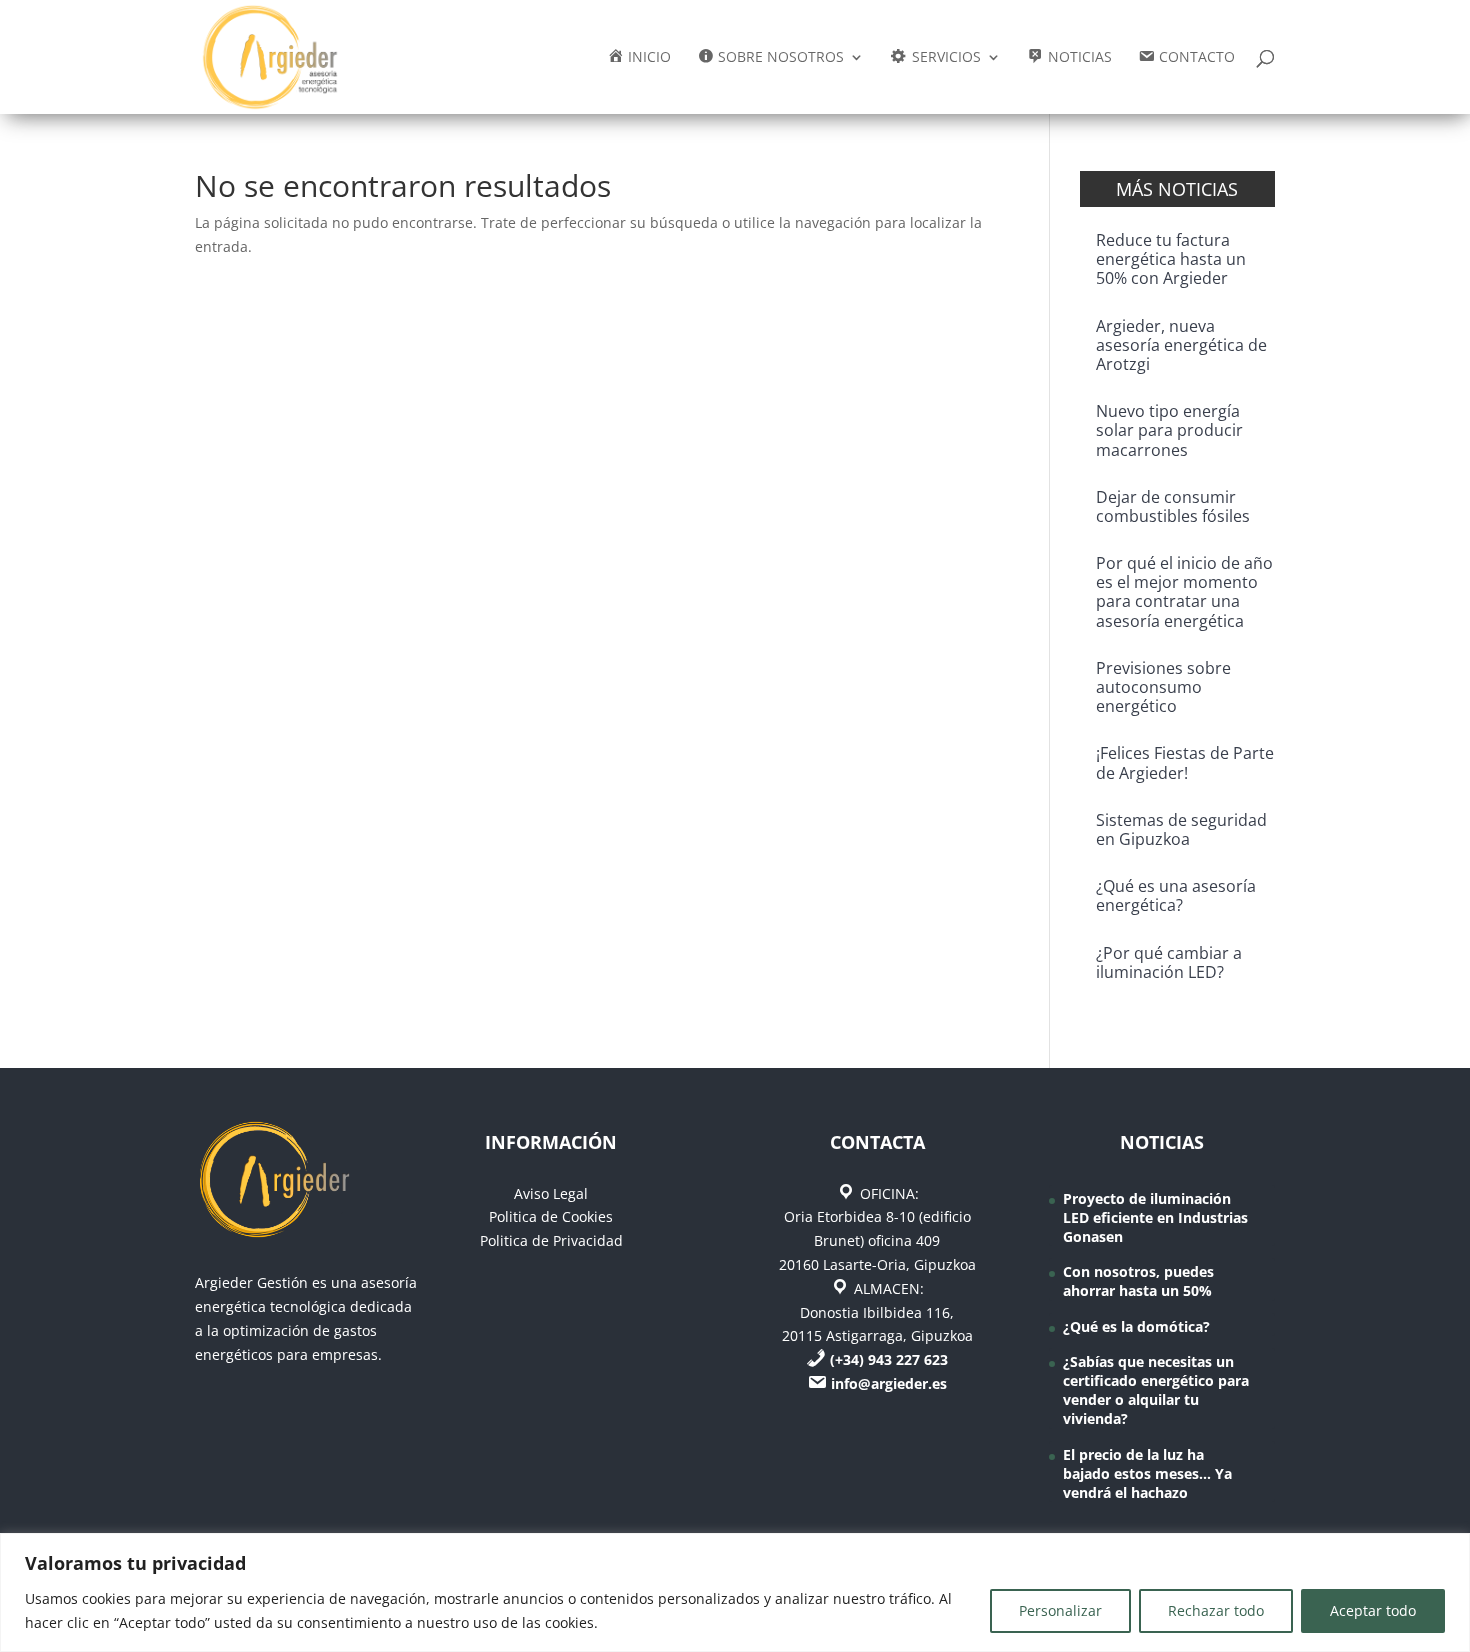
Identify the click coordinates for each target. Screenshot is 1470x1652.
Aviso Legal (551, 1193)
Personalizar (1060, 1610)
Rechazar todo (1216, 1610)
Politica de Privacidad (551, 1240)
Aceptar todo (1373, 1610)
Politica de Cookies (551, 1216)
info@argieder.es (889, 1383)
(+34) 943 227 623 (889, 1359)
